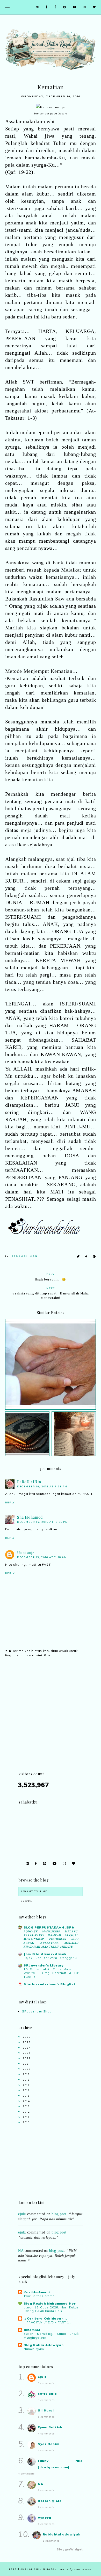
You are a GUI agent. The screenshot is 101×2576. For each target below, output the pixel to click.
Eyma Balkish (50, 2427)
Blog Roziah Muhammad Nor (50, 2303)
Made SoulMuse (76, 2569)
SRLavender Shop (37, 2011)
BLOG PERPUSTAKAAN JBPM (49, 1927)
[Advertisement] (51, 1721)
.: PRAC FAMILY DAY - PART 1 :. (48, 2322)
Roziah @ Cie (50, 2501)
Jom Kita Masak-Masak (45, 1954)
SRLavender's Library (44, 1965)
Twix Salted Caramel (39, 2296)
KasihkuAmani (37, 2292)
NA (21, 2246)
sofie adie (47, 2394)
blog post (59, 2227)
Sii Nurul (46, 2410)
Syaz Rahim (48, 2444)
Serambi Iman (24, 1256)
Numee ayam (34, 2349)
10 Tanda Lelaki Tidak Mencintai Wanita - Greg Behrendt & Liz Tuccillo (51, 1973)
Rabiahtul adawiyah (62, 2534)
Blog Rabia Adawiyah (44, 2345)
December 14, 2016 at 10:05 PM (43, 1522)
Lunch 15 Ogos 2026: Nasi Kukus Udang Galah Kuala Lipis (51, 2309)
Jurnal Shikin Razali (39, 2569)
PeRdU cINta (29, 1482)
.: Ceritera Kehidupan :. (45, 2318)
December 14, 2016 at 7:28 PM (42, 1486)
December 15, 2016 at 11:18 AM (42, 1557)
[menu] (7, 7)
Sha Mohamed (30, 1517)
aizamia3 (32, 2330)
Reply (10, 1502)
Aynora (45, 2518)
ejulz (22, 2227)
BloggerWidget (70, 2549)
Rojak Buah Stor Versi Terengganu (50, 1958)
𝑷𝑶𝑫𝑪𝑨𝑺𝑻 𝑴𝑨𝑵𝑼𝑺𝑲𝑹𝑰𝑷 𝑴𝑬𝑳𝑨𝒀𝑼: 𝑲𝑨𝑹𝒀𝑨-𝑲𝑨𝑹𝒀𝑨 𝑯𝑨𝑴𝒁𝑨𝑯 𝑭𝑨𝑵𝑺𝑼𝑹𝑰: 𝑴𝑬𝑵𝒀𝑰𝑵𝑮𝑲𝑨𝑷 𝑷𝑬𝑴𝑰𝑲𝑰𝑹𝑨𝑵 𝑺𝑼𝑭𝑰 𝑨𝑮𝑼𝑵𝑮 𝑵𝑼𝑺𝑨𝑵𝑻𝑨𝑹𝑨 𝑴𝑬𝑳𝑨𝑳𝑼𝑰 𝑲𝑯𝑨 (51, 1939)
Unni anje (26, 1553)
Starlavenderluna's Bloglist (49, 1984)
